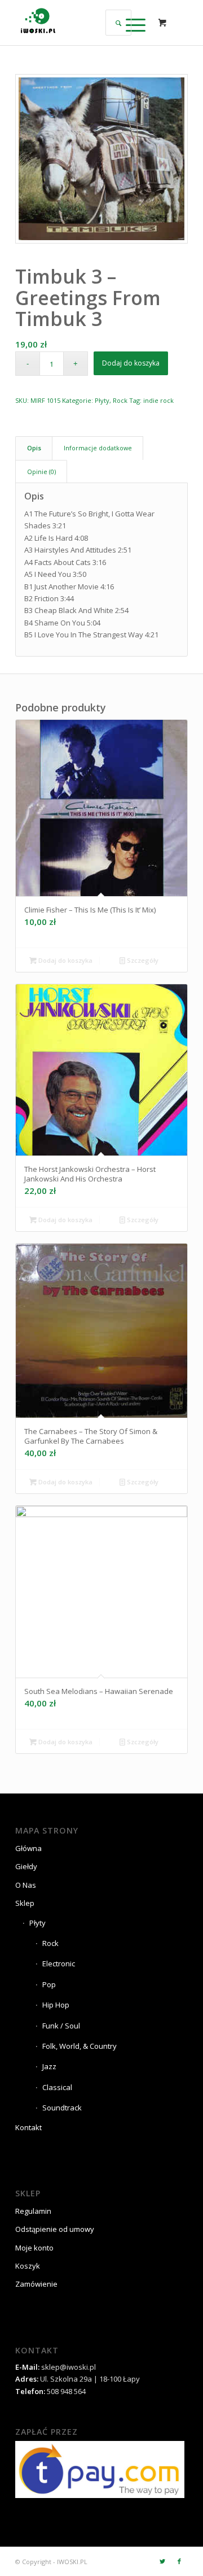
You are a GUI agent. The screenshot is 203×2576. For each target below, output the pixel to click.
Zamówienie (36, 2284)
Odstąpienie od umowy (55, 2229)
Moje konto (34, 2248)
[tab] (34, 448)
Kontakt (28, 2127)
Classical (57, 2087)
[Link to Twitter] (162, 2561)
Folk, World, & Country (80, 2046)
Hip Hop (56, 2005)
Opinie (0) (41, 472)
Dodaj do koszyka (131, 363)
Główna (28, 1848)
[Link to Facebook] (179, 2561)
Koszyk (28, 2266)
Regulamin (33, 2211)
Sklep (25, 1903)
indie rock (158, 400)
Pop (49, 1984)
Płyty (102, 400)
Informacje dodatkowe (98, 448)
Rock (120, 400)
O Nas (26, 1885)
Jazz (49, 2066)
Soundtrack (62, 2108)
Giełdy (26, 1866)
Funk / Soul (61, 2026)
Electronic (59, 1964)
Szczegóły (142, 960)
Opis (34, 448)
